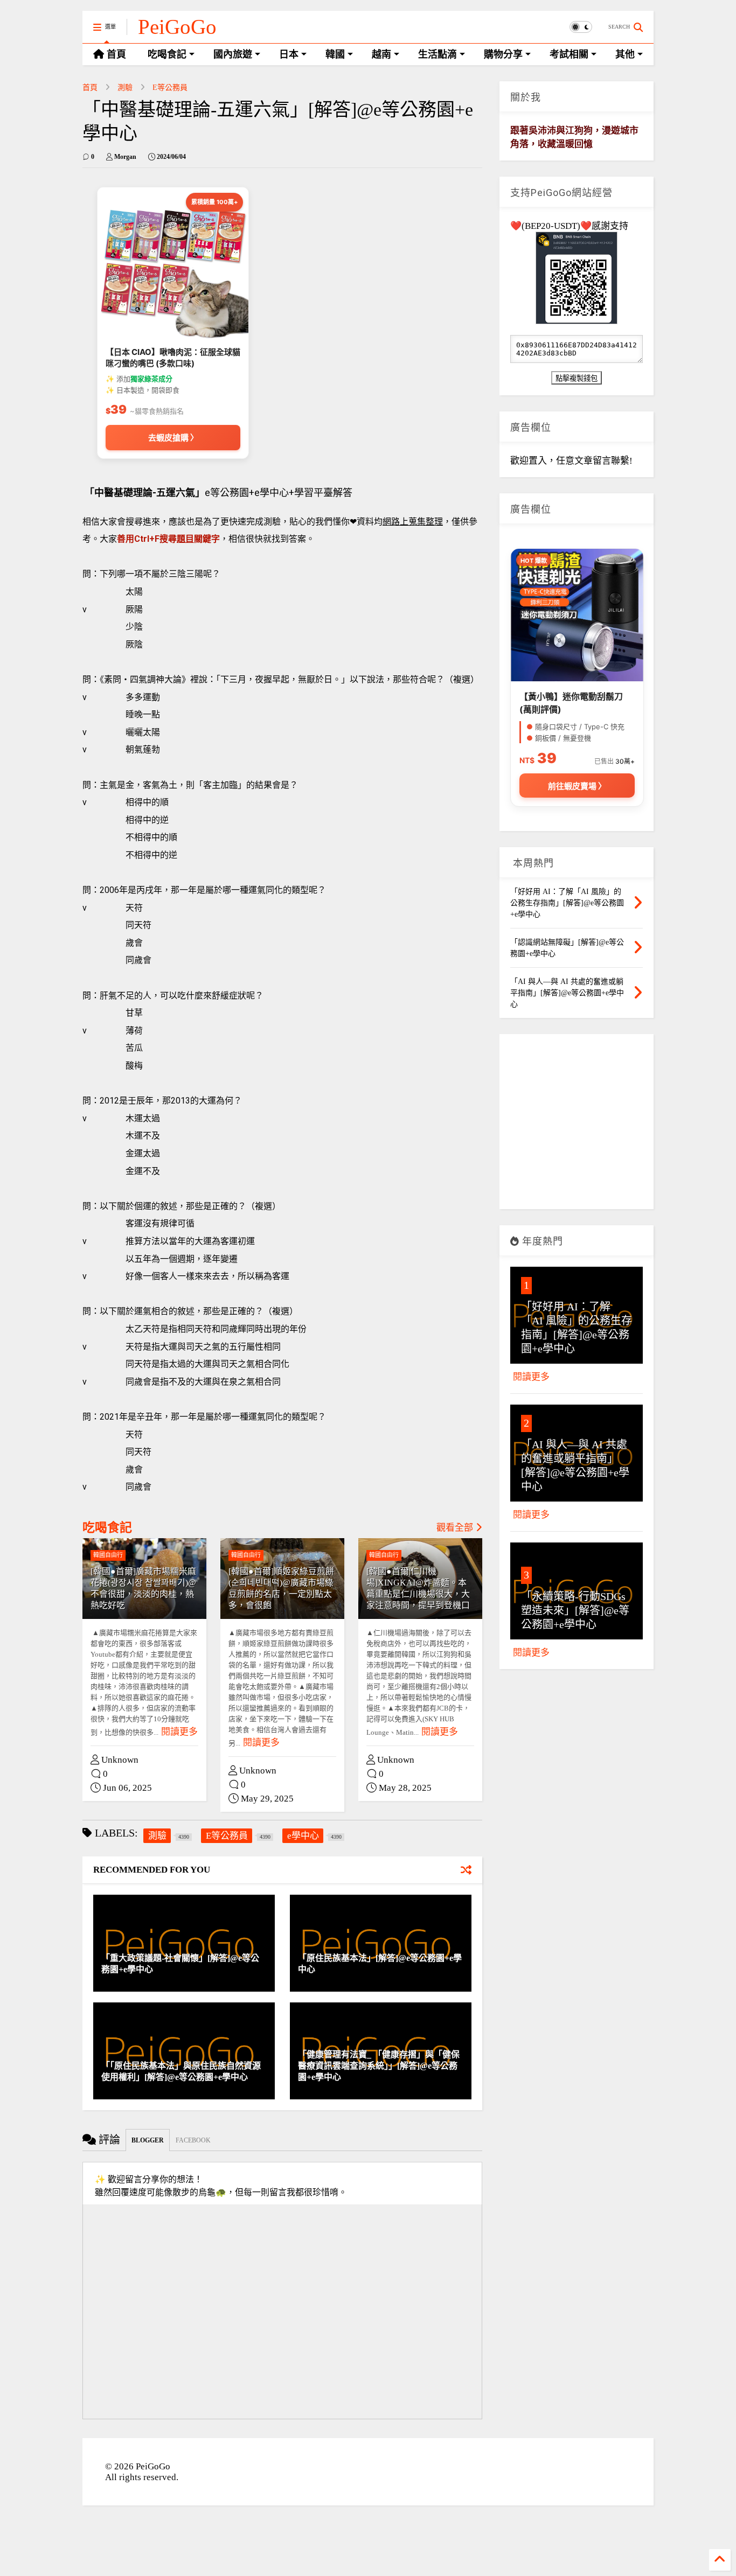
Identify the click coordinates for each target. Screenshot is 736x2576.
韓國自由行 (108, 1555)
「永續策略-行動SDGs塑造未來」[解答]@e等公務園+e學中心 (575, 1610)
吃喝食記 (107, 1528)
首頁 (90, 88)
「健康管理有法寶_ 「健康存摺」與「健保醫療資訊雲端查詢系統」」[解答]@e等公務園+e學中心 (379, 2066)
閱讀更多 (179, 1732)
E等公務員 (170, 88)
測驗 (125, 88)
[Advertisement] (577, 1126)
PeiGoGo (177, 27)
